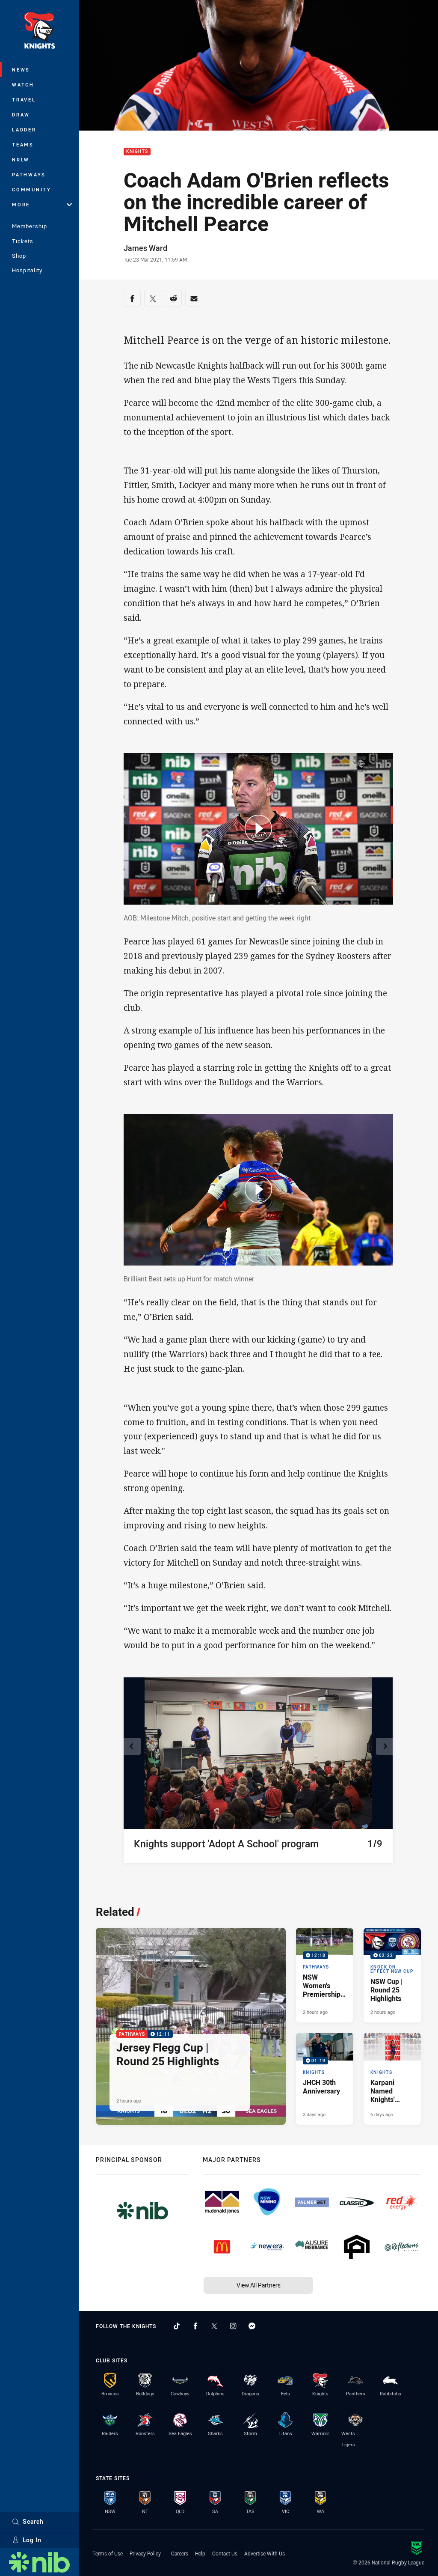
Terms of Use (108, 2553)
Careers (180, 2553)
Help (200, 2553)
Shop (19, 256)
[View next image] (385, 1746)
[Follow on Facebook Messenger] (252, 2326)
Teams (23, 144)
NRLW (21, 159)
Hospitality (27, 270)
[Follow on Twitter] (214, 2326)
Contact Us (225, 2553)
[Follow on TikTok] (177, 2326)
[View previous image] (132, 1746)
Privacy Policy (145, 2553)
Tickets (23, 241)
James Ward (145, 248)
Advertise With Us (265, 2553)
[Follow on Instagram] (233, 2326)
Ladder (24, 130)
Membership (30, 226)
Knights (137, 152)
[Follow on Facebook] (195, 2326)
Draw (21, 115)
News (21, 70)
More (21, 204)
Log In (32, 2540)
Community (32, 189)
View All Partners (259, 2285)
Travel (24, 100)
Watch (23, 85)
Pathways (29, 174)
